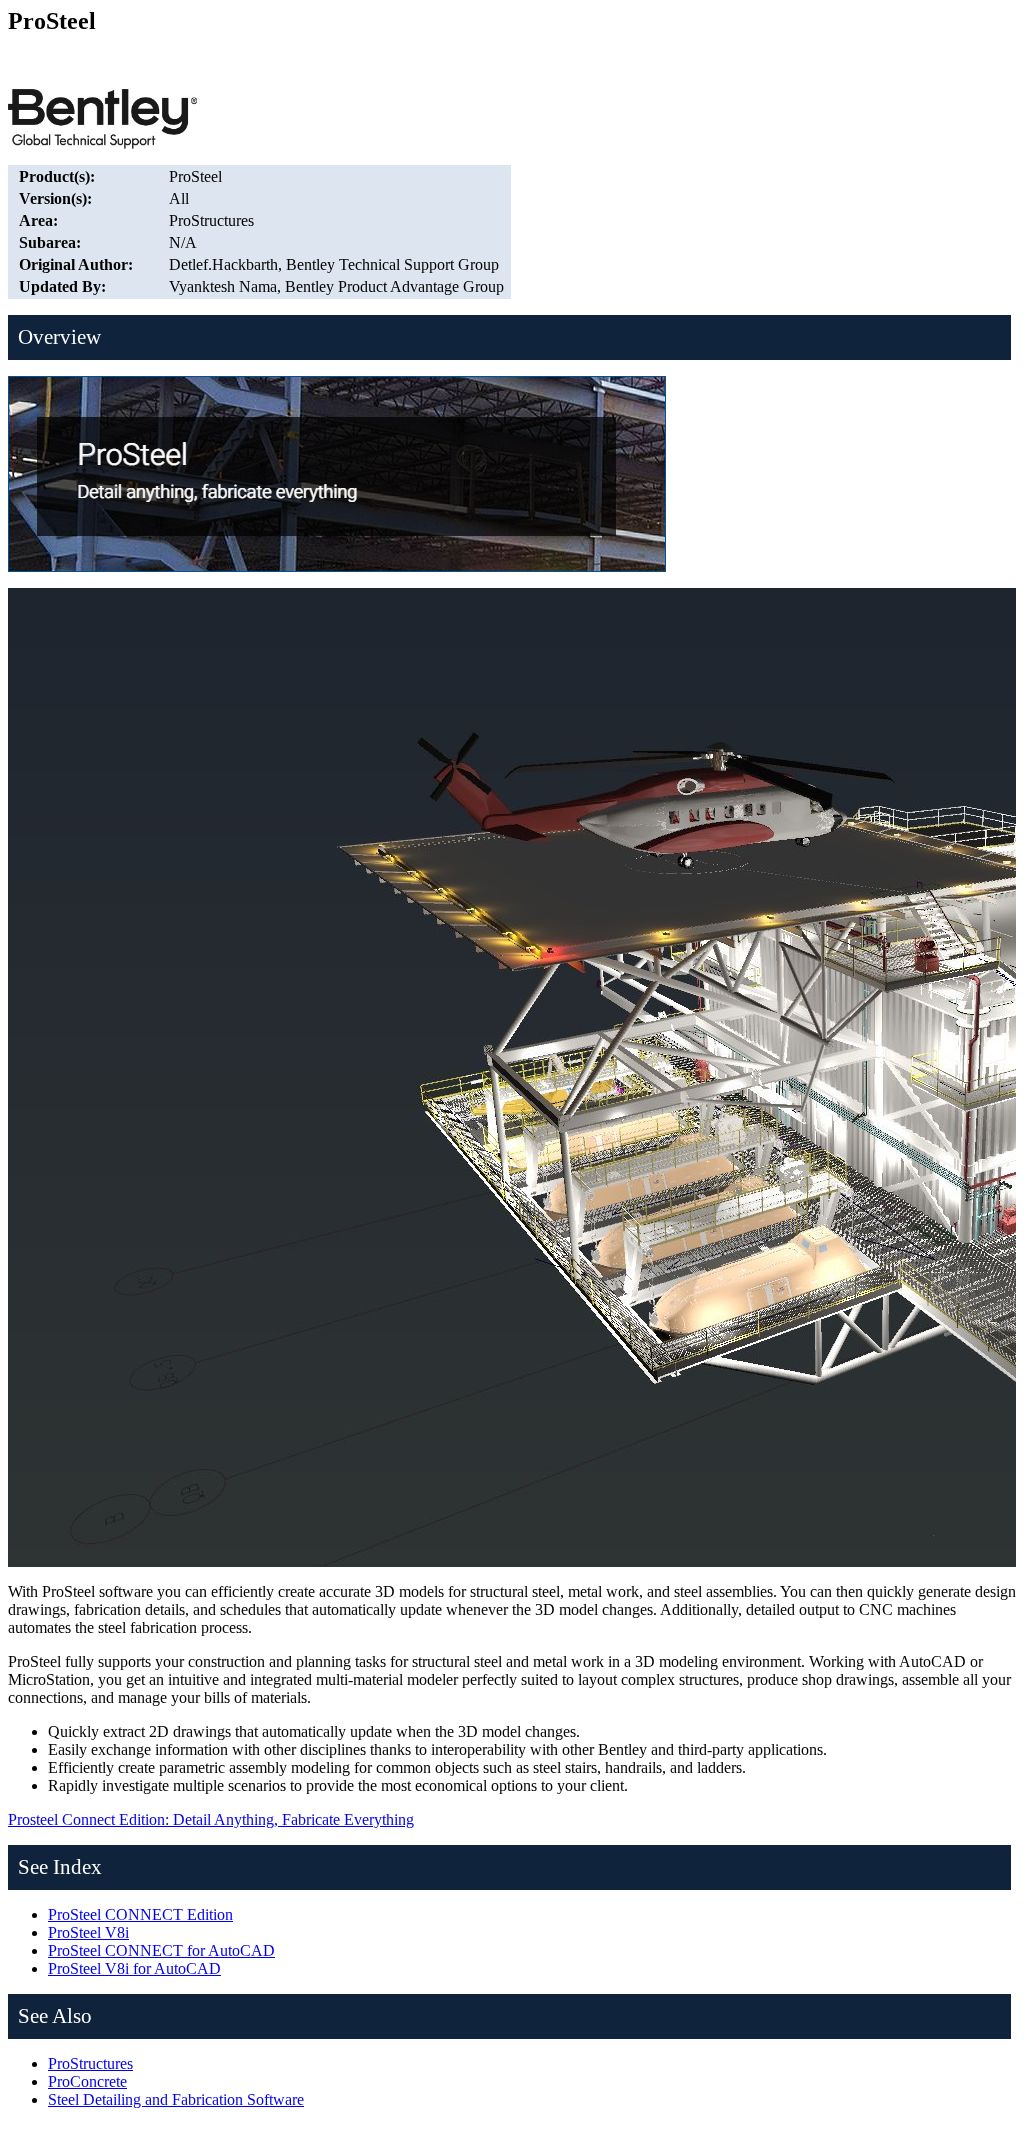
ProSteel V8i (88, 1932)
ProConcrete (87, 2081)
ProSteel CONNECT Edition (140, 1914)
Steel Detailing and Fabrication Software (176, 2099)
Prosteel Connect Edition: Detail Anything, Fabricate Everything (211, 1819)
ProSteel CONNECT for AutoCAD (161, 1950)
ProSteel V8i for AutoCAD (134, 1968)
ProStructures (90, 2063)
